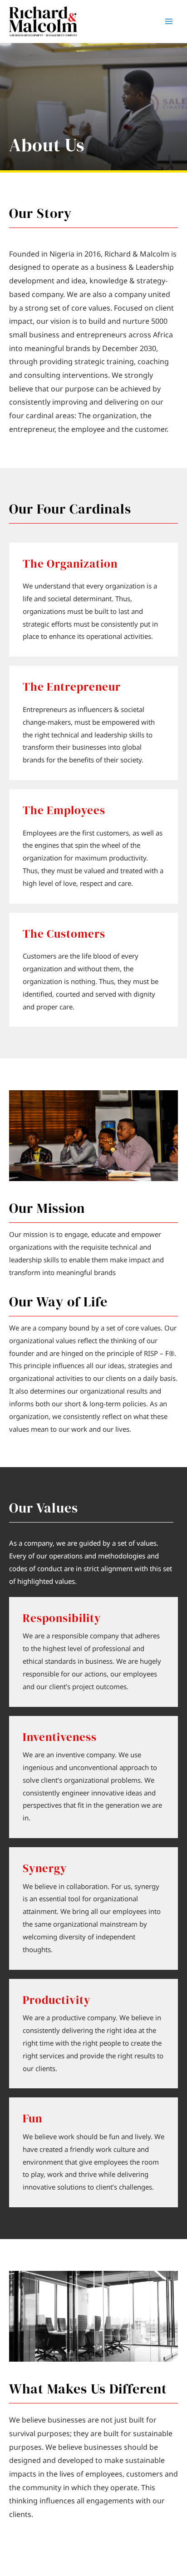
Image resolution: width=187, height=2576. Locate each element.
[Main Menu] (169, 22)
